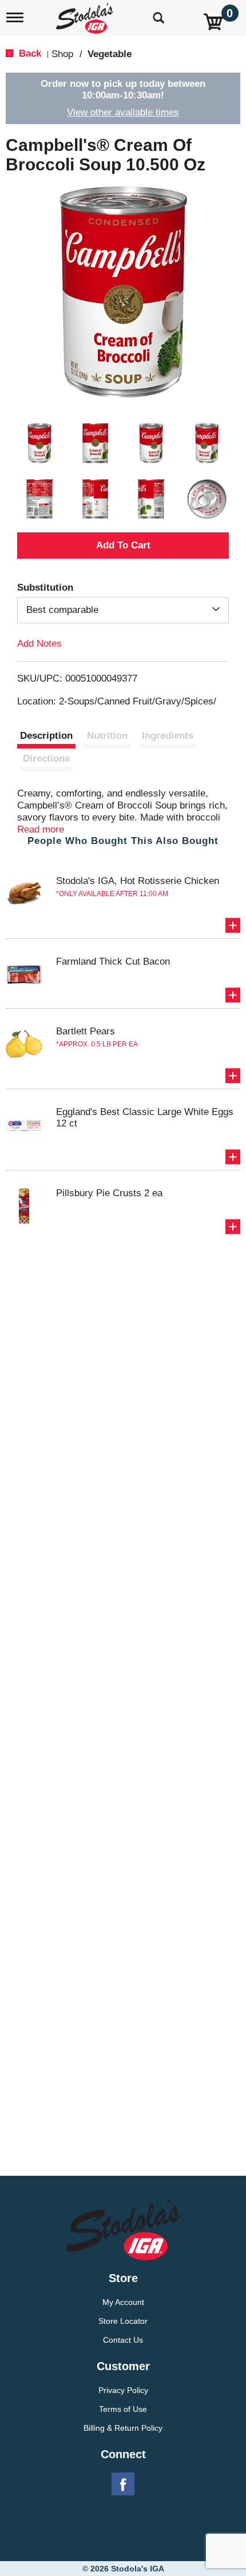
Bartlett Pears (86, 1031)
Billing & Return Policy (123, 2428)
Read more (41, 829)
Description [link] (46, 736)
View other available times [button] (123, 112)
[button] (39, 443)
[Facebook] (123, 2485)
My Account (123, 2302)
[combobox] (123, 610)
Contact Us (123, 2340)
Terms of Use (123, 2409)
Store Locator (123, 2321)
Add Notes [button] (39, 644)
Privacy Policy (123, 2390)
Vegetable (110, 54)
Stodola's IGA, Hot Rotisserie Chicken (138, 881)
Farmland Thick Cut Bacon (113, 961)
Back (29, 53)
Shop (62, 54)
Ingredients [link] (168, 736)
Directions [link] (46, 759)
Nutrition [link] (107, 736)
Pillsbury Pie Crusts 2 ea (109, 1193)
